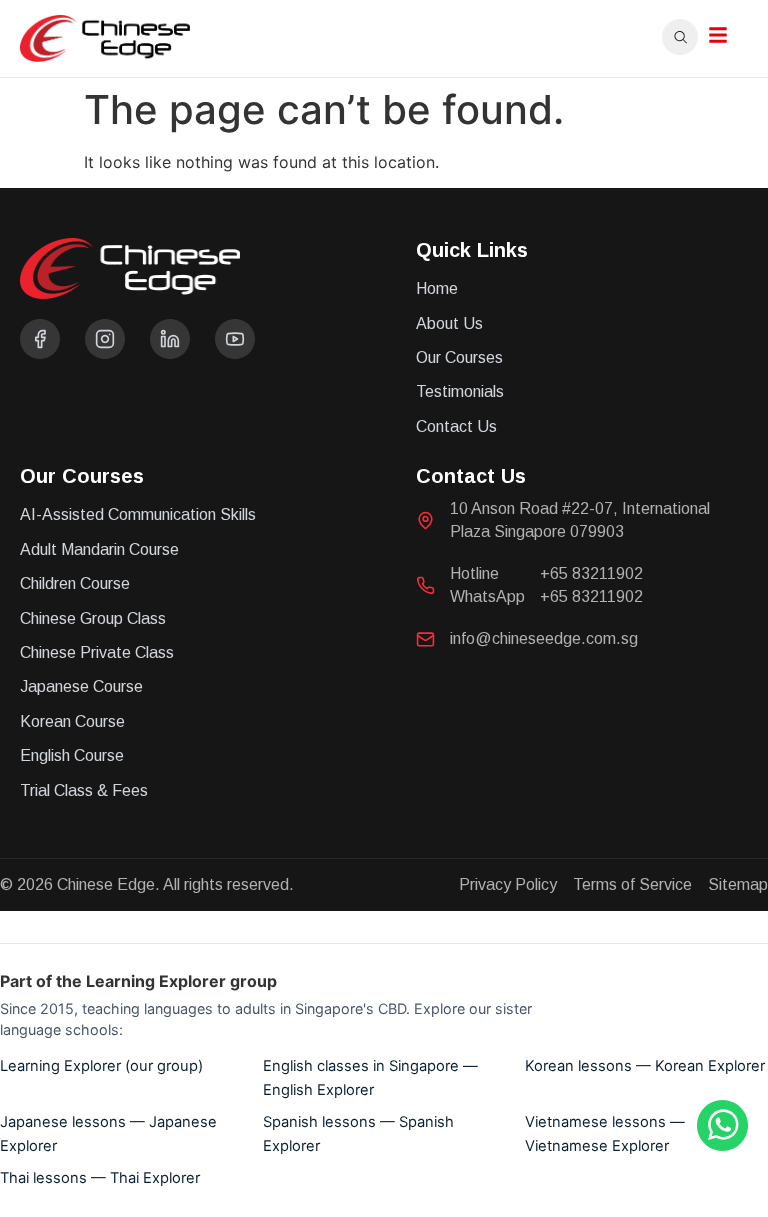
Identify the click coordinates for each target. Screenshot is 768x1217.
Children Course (75, 583)
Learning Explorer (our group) (101, 1066)
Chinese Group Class (93, 618)
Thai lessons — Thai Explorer (100, 1178)
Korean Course (72, 721)
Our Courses (459, 357)
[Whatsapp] (722, 1145)
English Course (72, 755)
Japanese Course (81, 686)
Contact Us (456, 426)
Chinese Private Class (97, 652)
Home (437, 288)
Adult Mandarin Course (99, 549)
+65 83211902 (591, 573)
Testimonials (460, 391)
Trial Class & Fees (84, 790)
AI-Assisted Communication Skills (138, 514)
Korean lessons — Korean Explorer (645, 1066)
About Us (449, 323)
